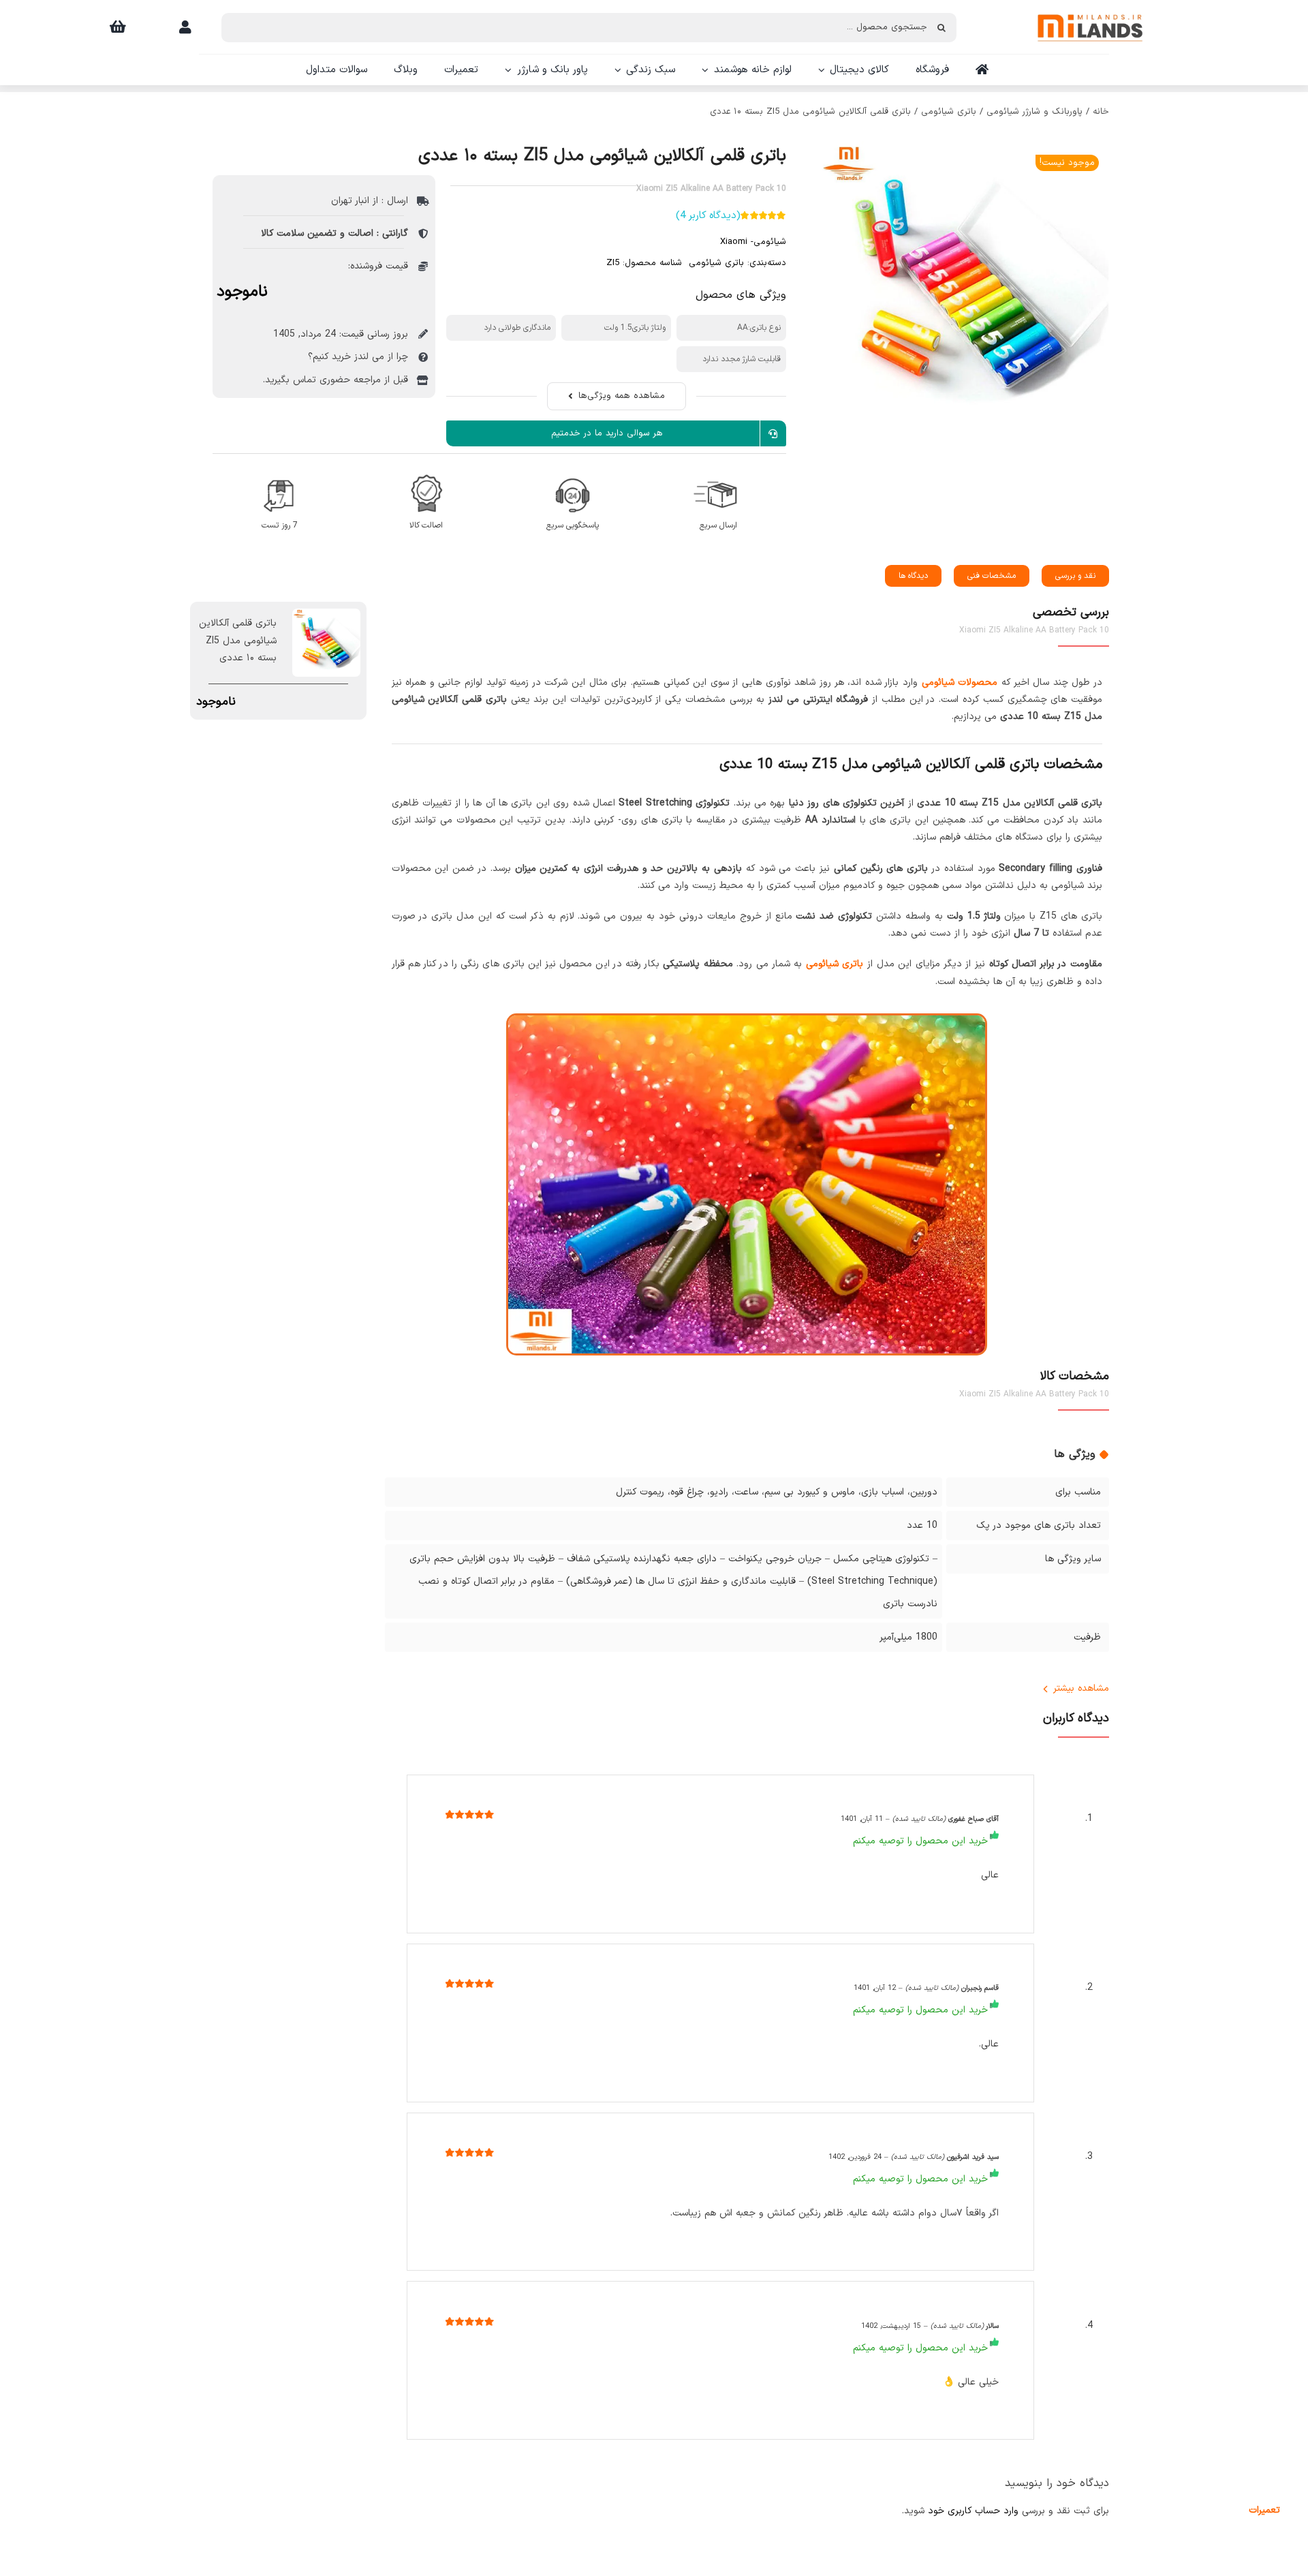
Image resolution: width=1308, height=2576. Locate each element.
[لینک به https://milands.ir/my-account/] (185, 27)
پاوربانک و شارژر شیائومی (1034, 112)
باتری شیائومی (949, 112)
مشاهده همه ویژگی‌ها (622, 396)
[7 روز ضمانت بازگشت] (280, 472)
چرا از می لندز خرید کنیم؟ (358, 357)
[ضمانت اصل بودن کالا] (426, 472)
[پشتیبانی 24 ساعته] (573, 472)
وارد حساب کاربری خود (973, 2511)
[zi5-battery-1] (963, 287)
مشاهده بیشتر (1081, 1688)
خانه (1101, 112)
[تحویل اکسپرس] (718, 472)
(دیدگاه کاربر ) (708, 216)
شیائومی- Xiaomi (753, 242)
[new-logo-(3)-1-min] (1090, 8)
